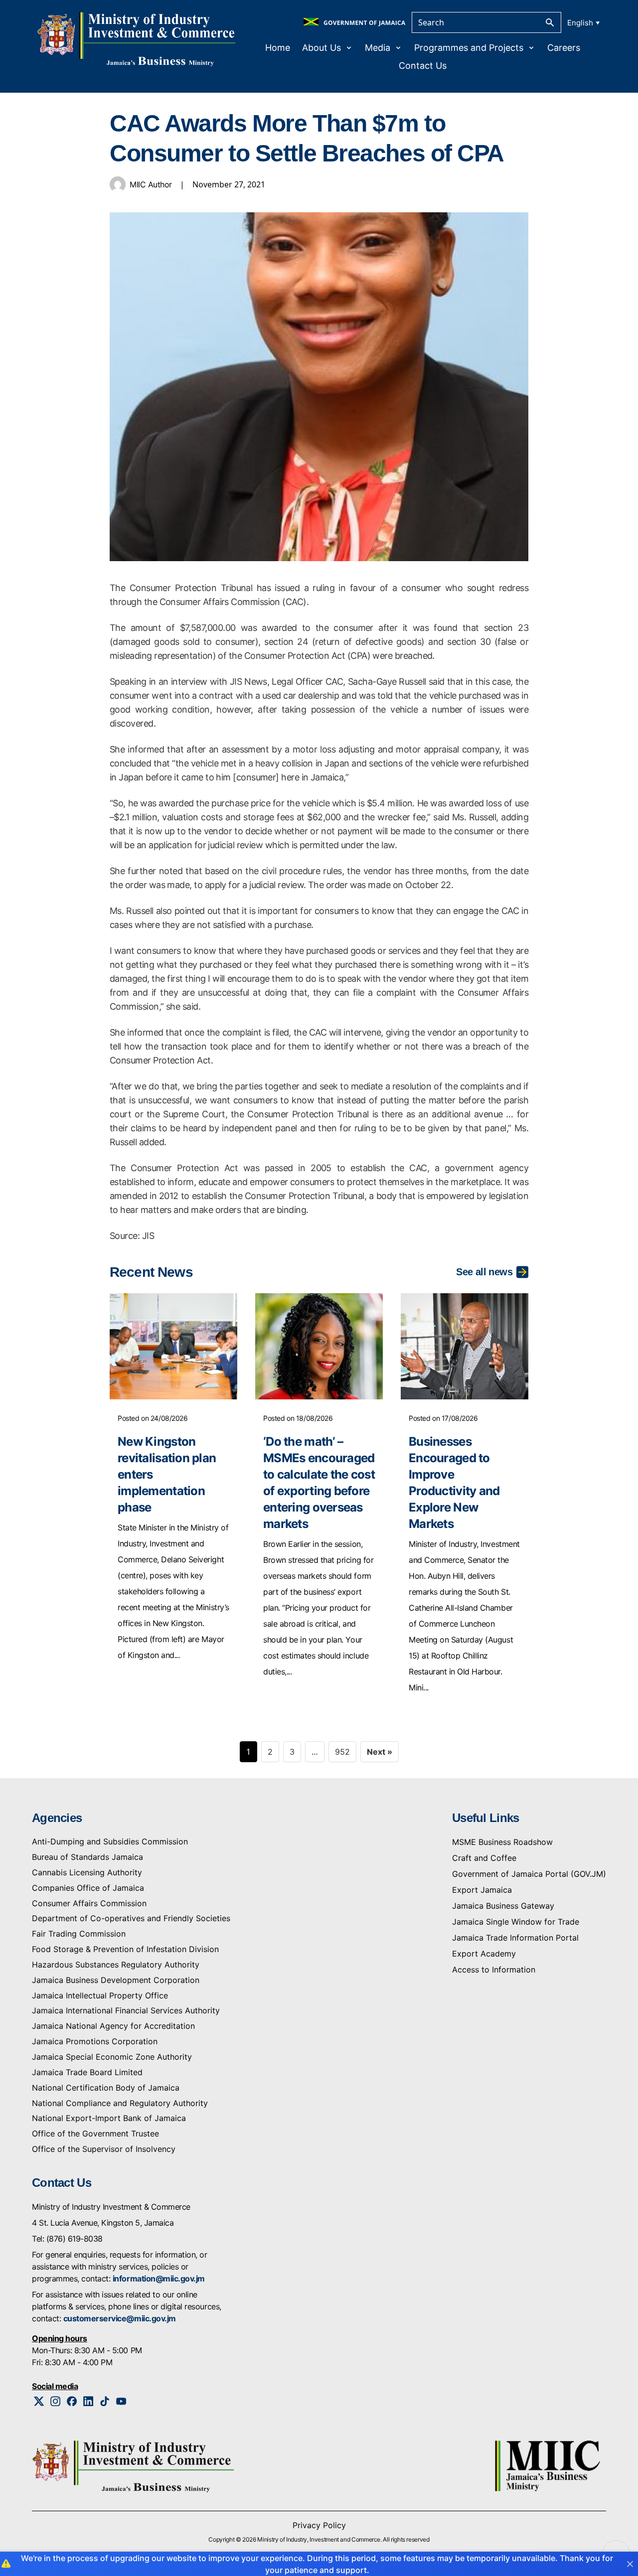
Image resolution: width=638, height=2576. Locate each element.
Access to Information (494, 1970)
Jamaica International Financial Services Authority (126, 2010)
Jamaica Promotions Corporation (95, 2041)
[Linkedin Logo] (88, 2401)
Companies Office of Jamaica (88, 1888)
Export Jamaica (482, 1890)
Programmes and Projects (469, 48)
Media (378, 48)
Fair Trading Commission (79, 1934)
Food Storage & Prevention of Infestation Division (125, 1949)
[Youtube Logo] (121, 2401)
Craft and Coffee (484, 1858)
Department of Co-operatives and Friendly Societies (131, 1918)
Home (278, 48)
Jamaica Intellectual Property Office (100, 1995)
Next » (380, 1752)
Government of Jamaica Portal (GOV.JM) (529, 1874)
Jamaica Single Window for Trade (516, 1922)
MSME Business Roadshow (502, 1842)
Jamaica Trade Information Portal (515, 1938)
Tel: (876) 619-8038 (67, 2239)
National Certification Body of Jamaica (106, 2088)
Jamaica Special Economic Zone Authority (112, 2057)
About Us (321, 48)
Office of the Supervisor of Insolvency (104, 2149)
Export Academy (484, 1954)
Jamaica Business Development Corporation (116, 1980)
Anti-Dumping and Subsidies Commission (110, 1841)
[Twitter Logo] (39, 2401)
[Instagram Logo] (56, 2401)
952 (342, 1752)
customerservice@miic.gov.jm (120, 2318)
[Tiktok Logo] (105, 2401)
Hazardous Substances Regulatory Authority (116, 1965)
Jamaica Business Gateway (503, 1906)
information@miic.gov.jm (159, 2278)
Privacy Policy (319, 2525)
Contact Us (423, 66)
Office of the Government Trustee (95, 2133)
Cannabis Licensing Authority (87, 1872)
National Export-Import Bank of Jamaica (109, 2118)
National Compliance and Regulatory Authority (120, 2103)
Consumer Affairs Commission (89, 1903)
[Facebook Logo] (72, 2401)
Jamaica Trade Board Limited (87, 2072)
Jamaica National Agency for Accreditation (113, 2026)
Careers (564, 48)
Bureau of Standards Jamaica (87, 1857)
